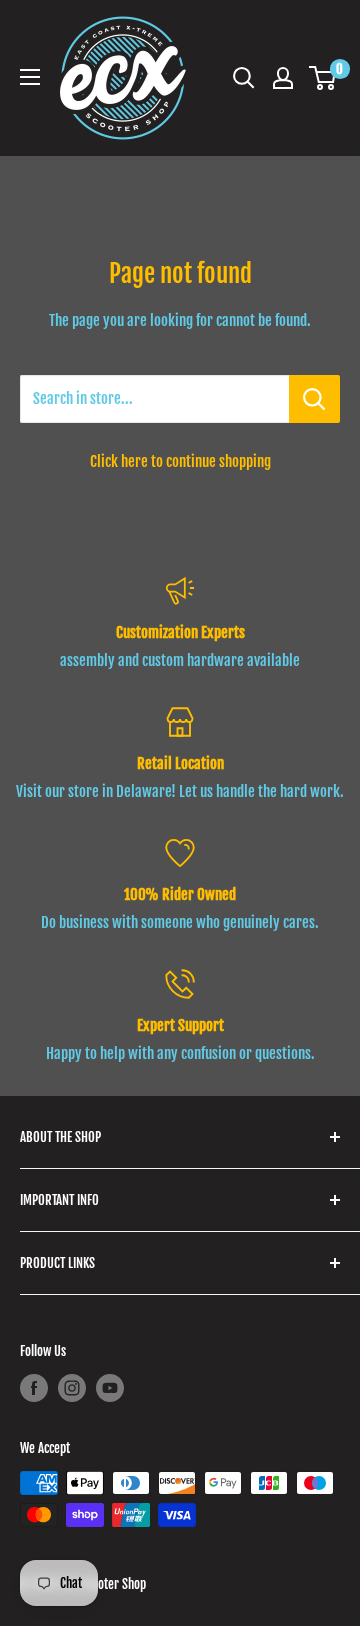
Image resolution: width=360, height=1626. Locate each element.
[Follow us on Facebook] (34, 1388)
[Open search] (244, 78)
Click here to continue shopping (180, 461)
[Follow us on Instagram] (72, 1388)
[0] (323, 78)
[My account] (283, 78)
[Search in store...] (314, 399)
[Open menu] (30, 77)
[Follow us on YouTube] (110, 1388)
